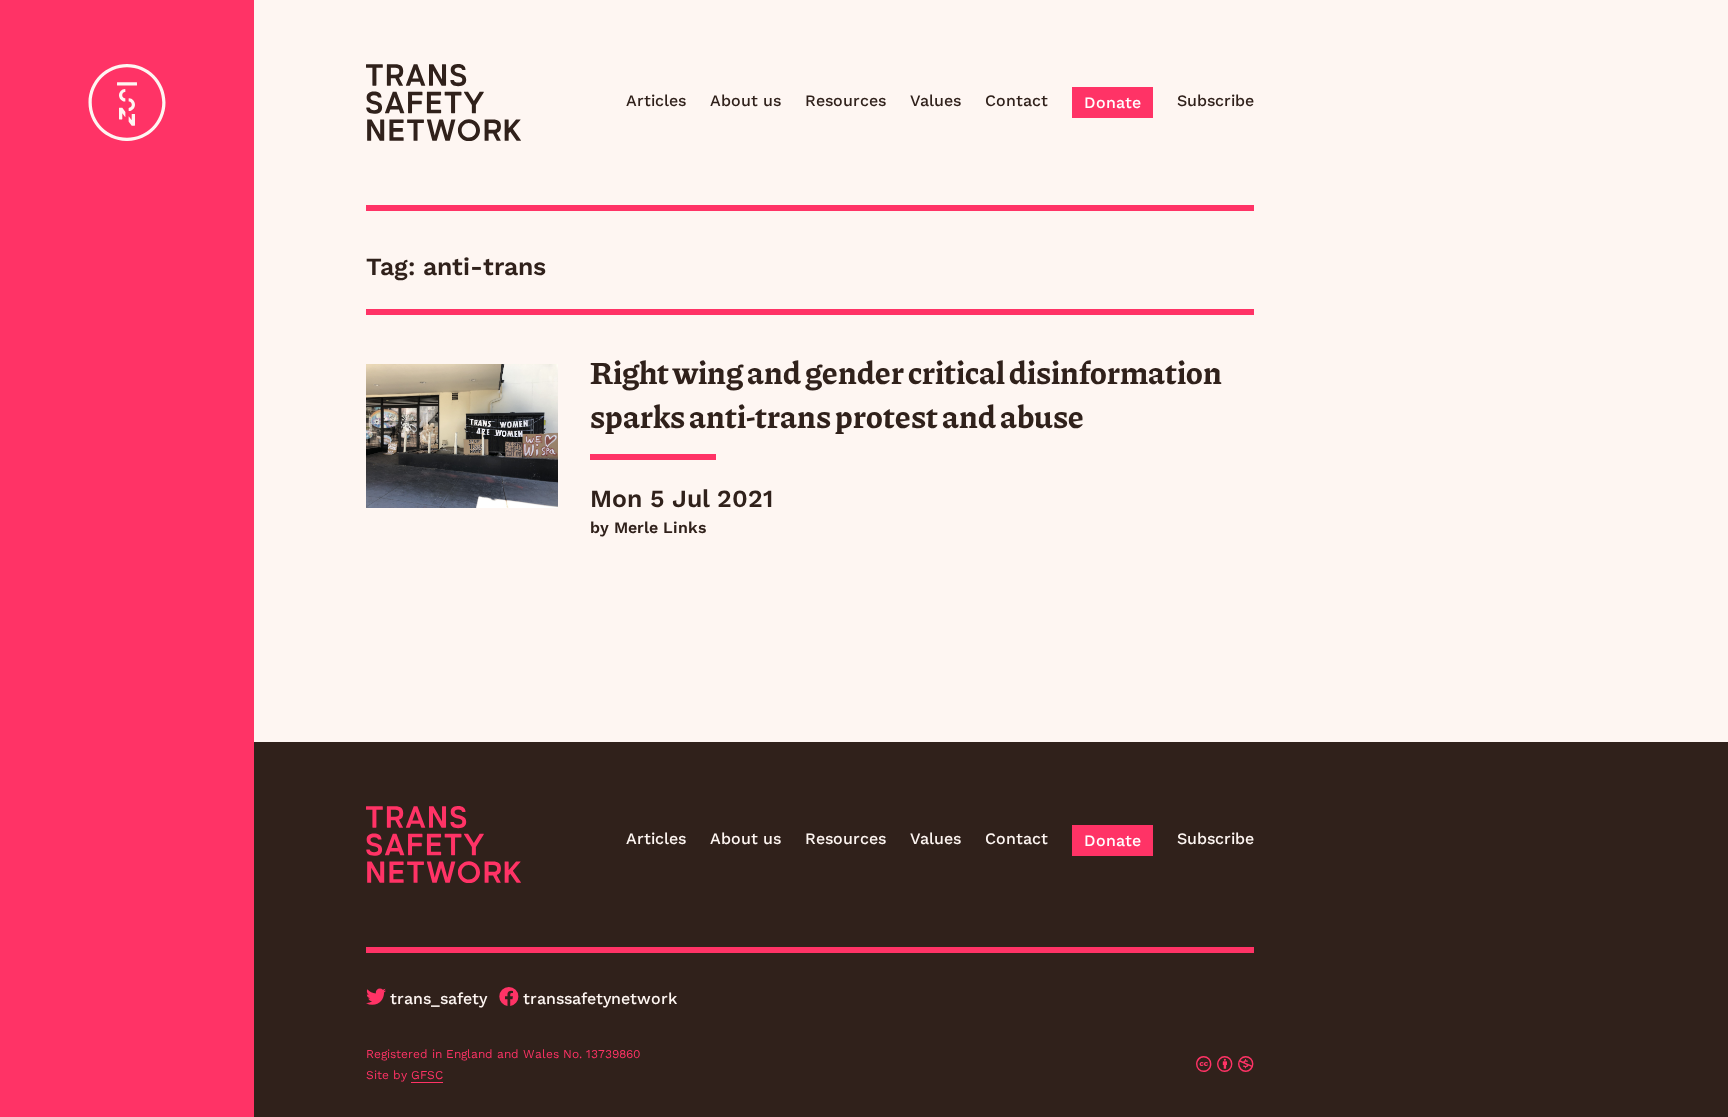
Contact (1016, 100)
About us (745, 100)
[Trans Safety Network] (443, 102)
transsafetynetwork (600, 998)
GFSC (427, 1075)
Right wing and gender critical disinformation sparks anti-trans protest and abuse (906, 393)
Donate (1112, 102)
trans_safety (438, 998)
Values (935, 100)
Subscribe (1215, 100)
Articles (656, 100)
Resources (845, 100)
